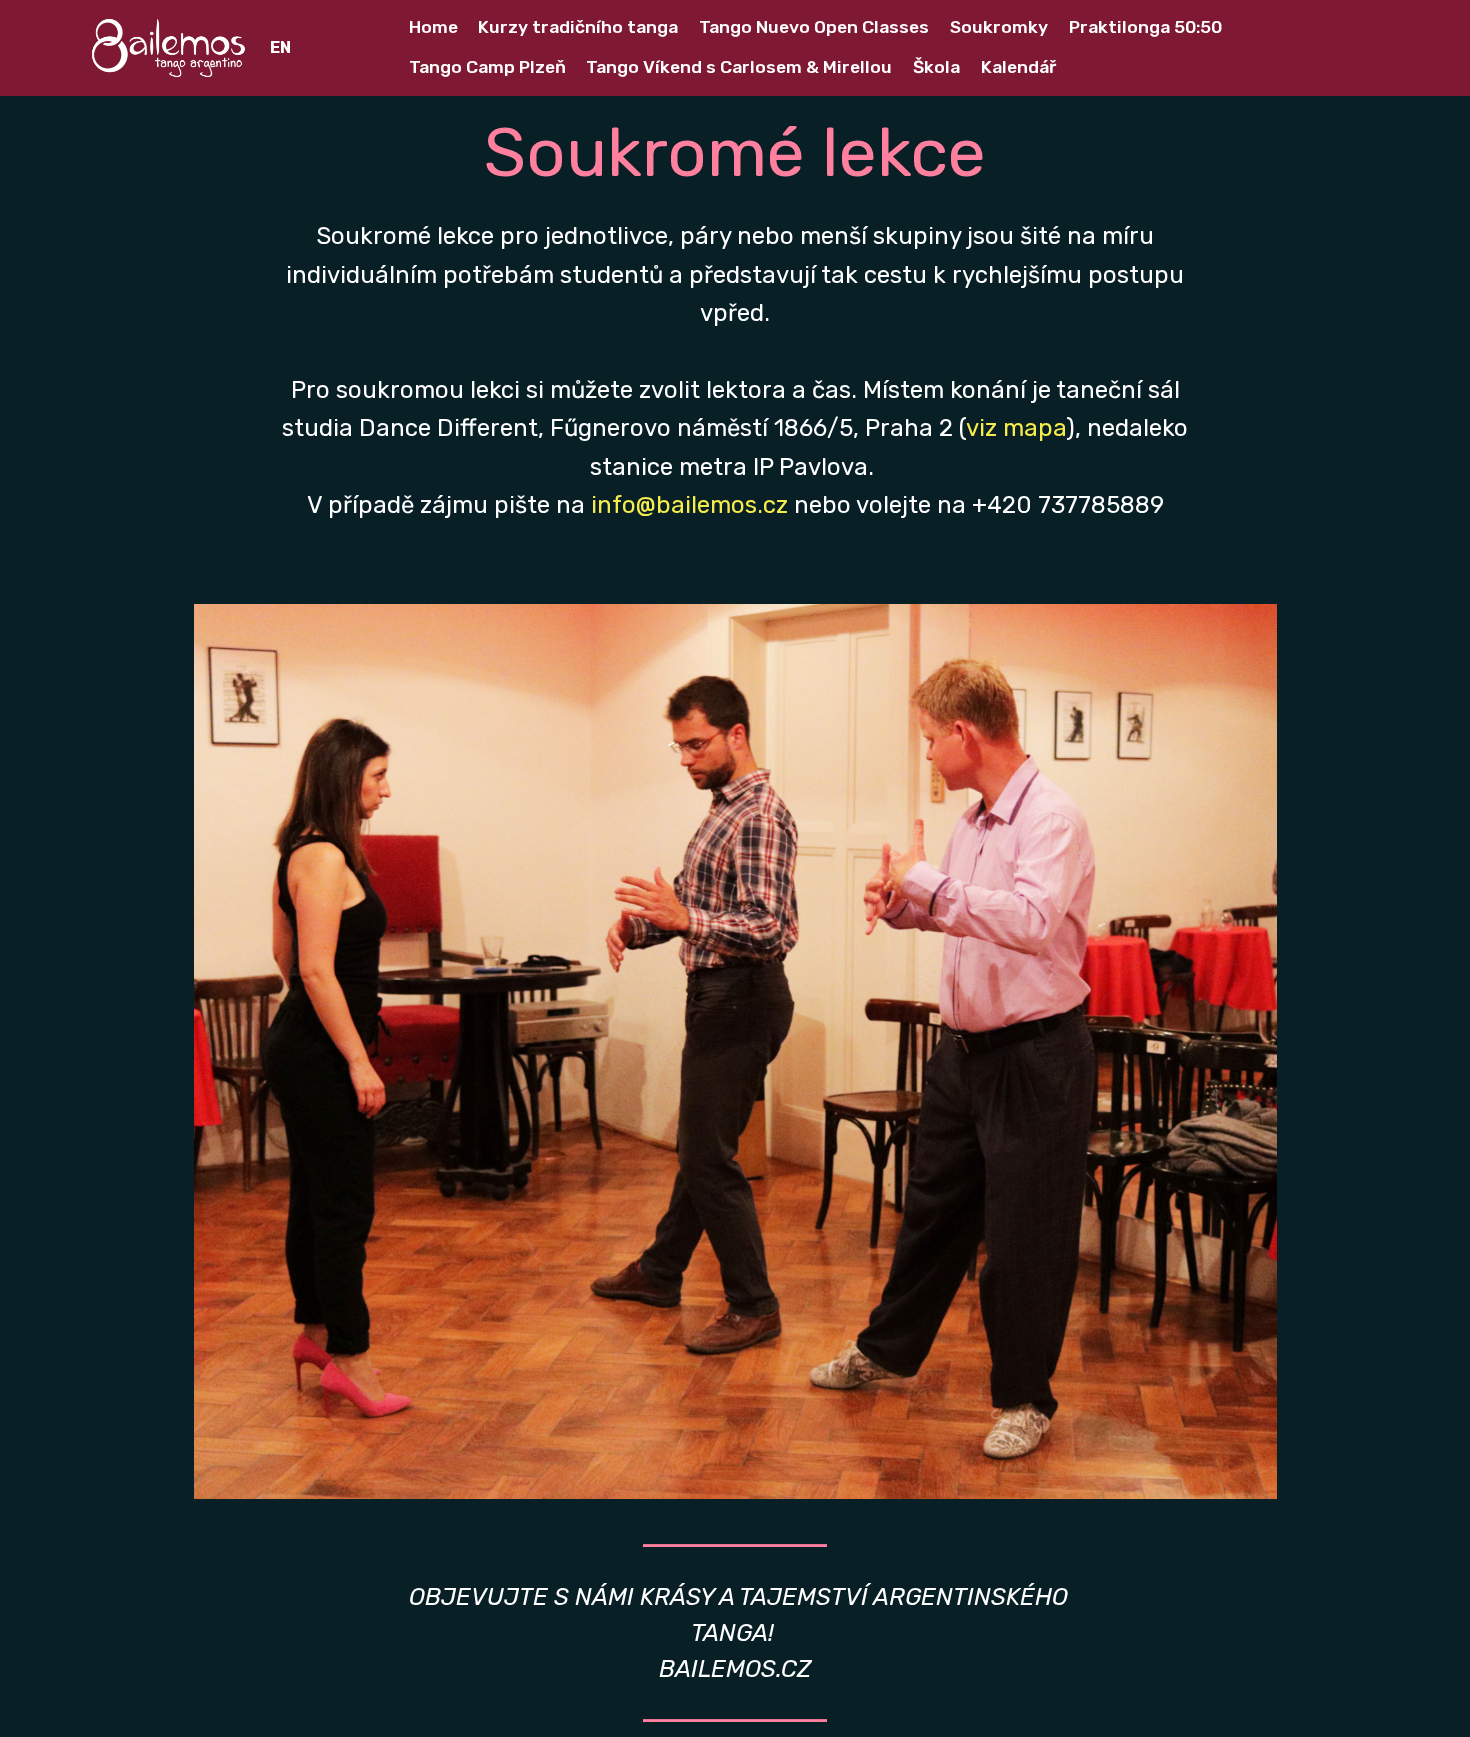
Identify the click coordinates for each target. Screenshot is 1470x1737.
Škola (936, 67)
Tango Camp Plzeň (487, 67)
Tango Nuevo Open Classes (814, 27)
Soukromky (999, 27)
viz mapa (1016, 428)
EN (280, 47)
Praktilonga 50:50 (1145, 27)
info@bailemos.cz (689, 505)
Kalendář (1018, 67)
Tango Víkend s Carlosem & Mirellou (739, 67)
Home (433, 27)
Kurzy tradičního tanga (578, 27)
